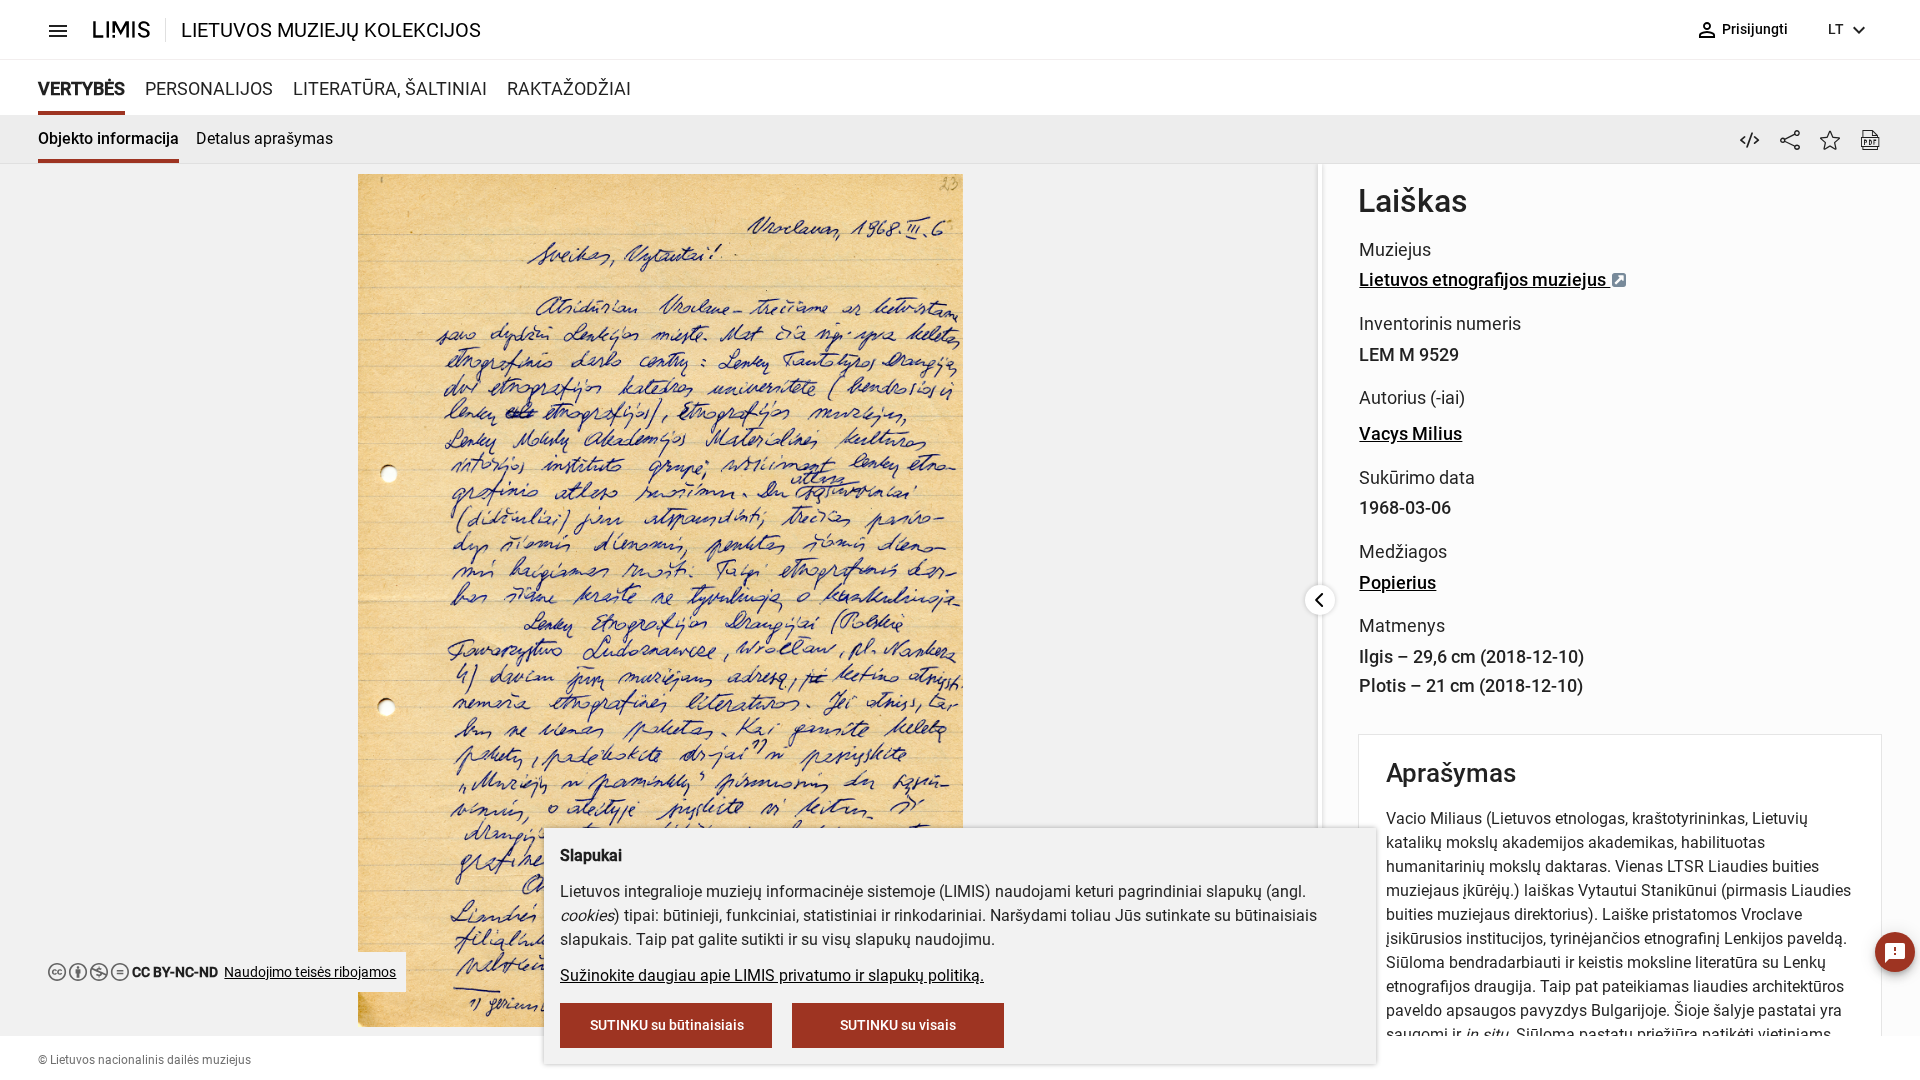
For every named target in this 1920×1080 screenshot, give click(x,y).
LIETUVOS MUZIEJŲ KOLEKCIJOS (331, 30)
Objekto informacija (108, 138)
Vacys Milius (1410, 433)
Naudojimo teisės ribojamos (310, 972)
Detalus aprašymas (264, 138)
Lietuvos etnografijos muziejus (1484, 279)
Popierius (1397, 582)
